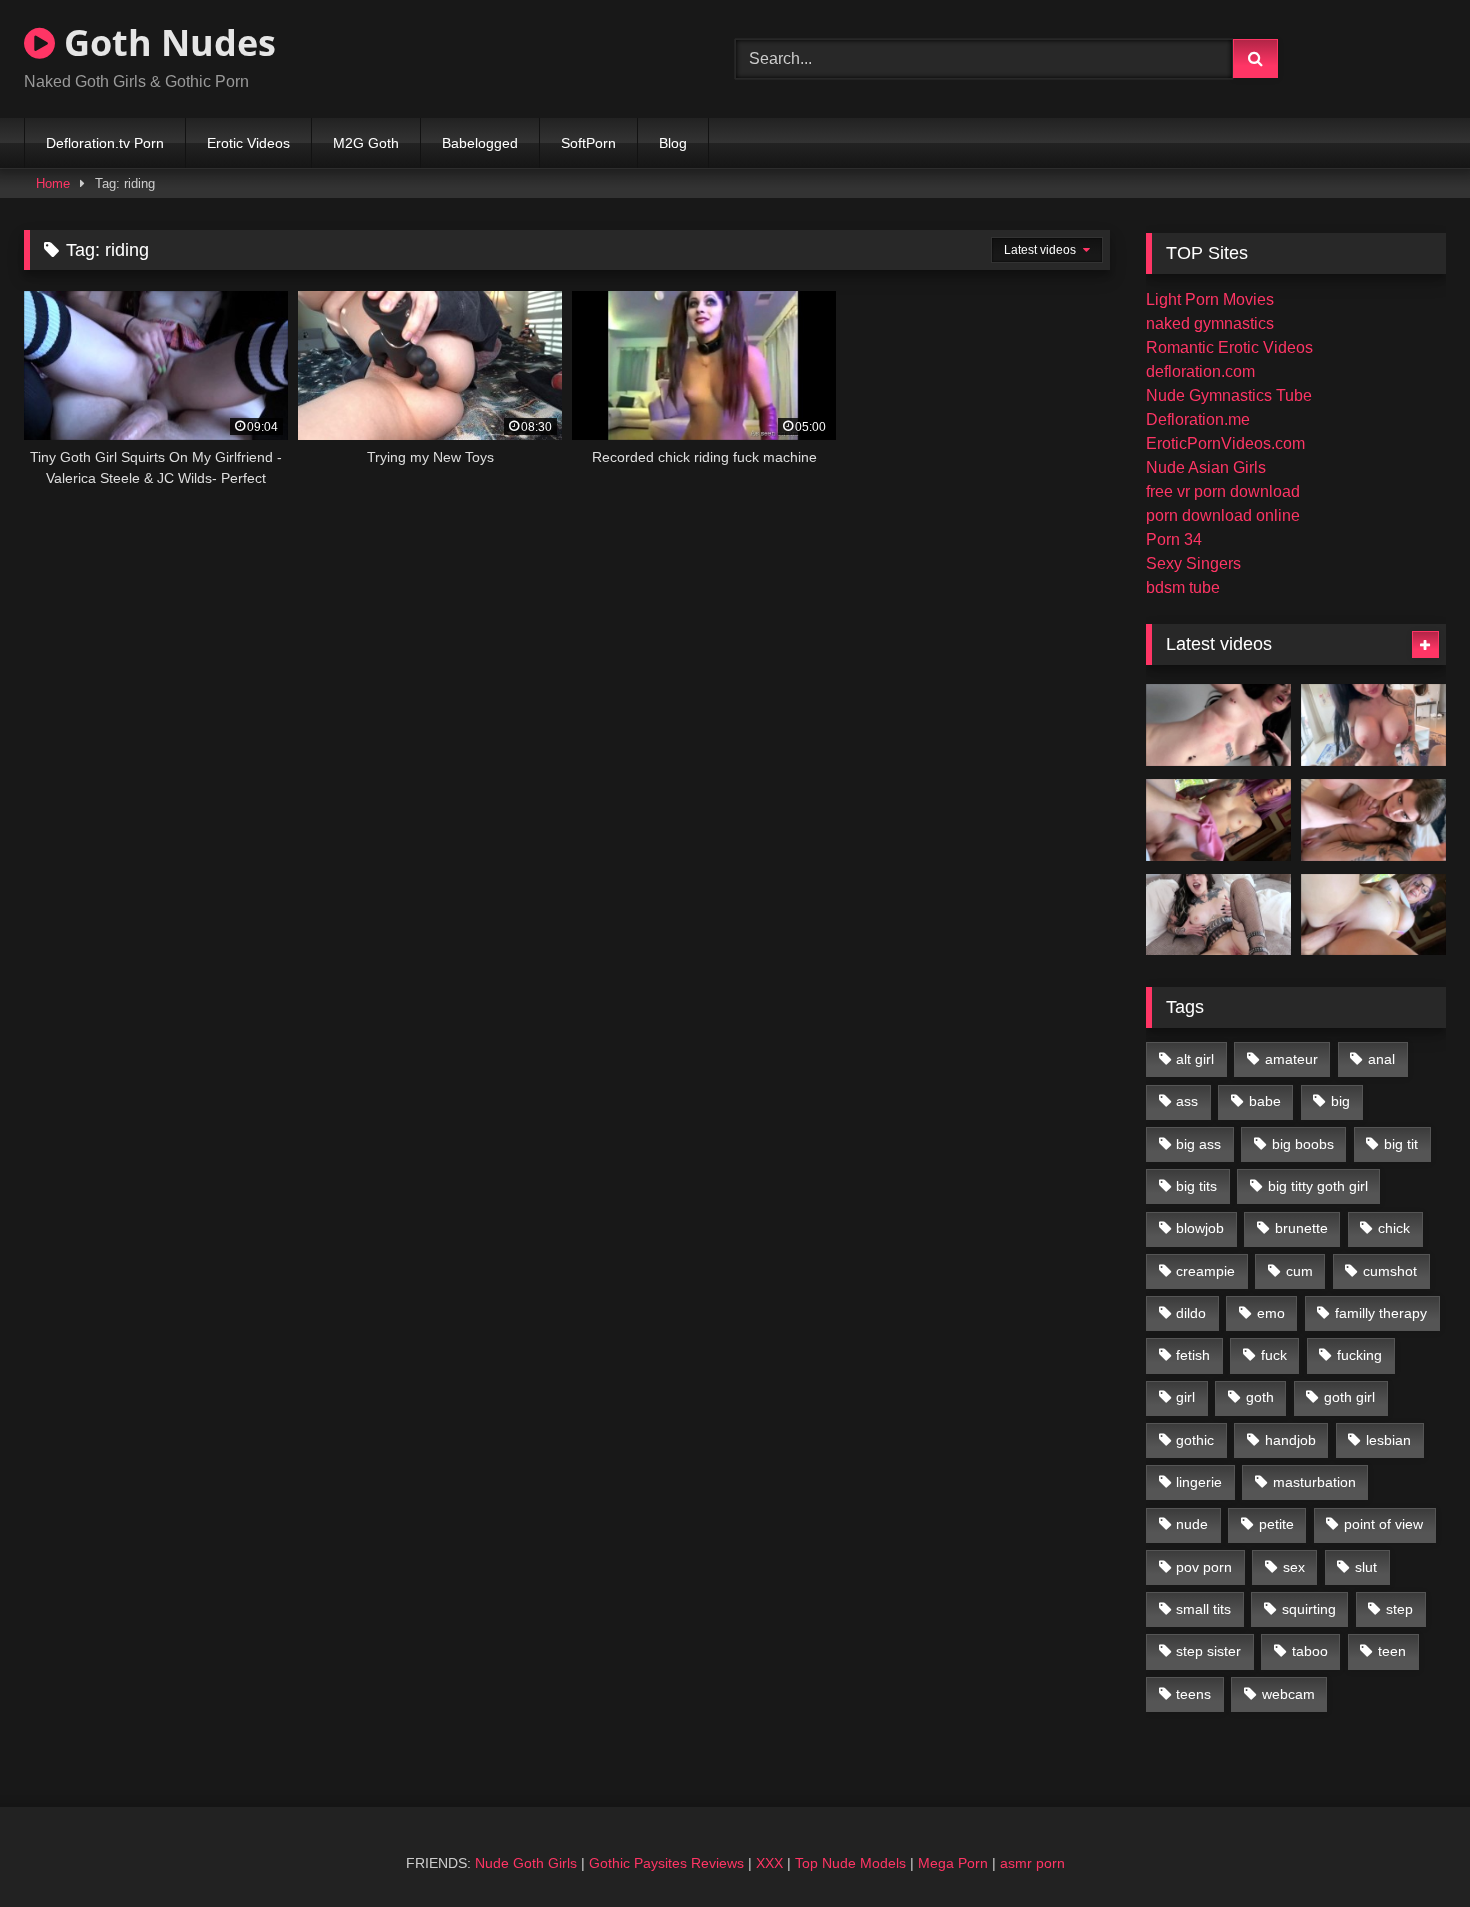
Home (53, 183)
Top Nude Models (850, 1863)
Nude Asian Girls (1206, 467)
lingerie (1199, 1482)
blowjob (1200, 1228)
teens (1193, 1694)
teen (1392, 1651)
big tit (1401, 1144)
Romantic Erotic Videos (1229, 347)
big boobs (1303, 1144)
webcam (1288, 1694)
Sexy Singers (1193, 563)
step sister (1208, 1651)
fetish (1193, 1355)
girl (1185, 1397)
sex (1294, 1567)
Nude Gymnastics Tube (1229, 395)
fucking (1359, 1355)
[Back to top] (1408, 1847)
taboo (1310, 1651)
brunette (1301, 1228)
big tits (1196, 1186)
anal (1381, 1059)
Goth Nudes (165, 42)
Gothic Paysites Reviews (666, 1863)
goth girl (1349, 1397)
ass (1187, 1101)
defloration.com (1200, 371)
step (1399, 1609)
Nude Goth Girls (526, 1863)
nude (1192, 1524)
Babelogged (480, 143)
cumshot (1390, 1271)
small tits (1203, 1609)
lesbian (1388, 1440)
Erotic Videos (248, 143)
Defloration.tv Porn (105, 143)
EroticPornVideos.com (1225, 443)
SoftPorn (588, 143)
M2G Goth (366, 143)
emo (1271, 1313)
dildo (1191, 1313)
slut (1366, 1567)
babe (1265, 1101)
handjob (1290, 1440)
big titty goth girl (1318, 1186)
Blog (673, 143)
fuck (1274, 1355)
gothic (1195, 1440)
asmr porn (1032, 1863)
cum (1299, 1271)
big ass (1198, 1144)
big (1340, 1101)
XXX (769, 1863)
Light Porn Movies (1210, 299)
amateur (1291, 1059)
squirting (1309, 1609)
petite (1276, 1524)
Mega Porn (953, 1863)
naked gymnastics (1210, 323)
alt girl (1195, 1059)
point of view (1383, 1524)
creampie (1205, 1271)
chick (1394, 1228)
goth (1260, 1397)
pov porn (1204, 1567)
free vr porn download (1223, 491)
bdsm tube (1183, 587)
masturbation (1314, 1482)
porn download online (1223, 515)
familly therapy (1381, 1313)
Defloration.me (1198, 419)
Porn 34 (1174, 539)
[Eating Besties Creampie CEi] (1218, 915)
